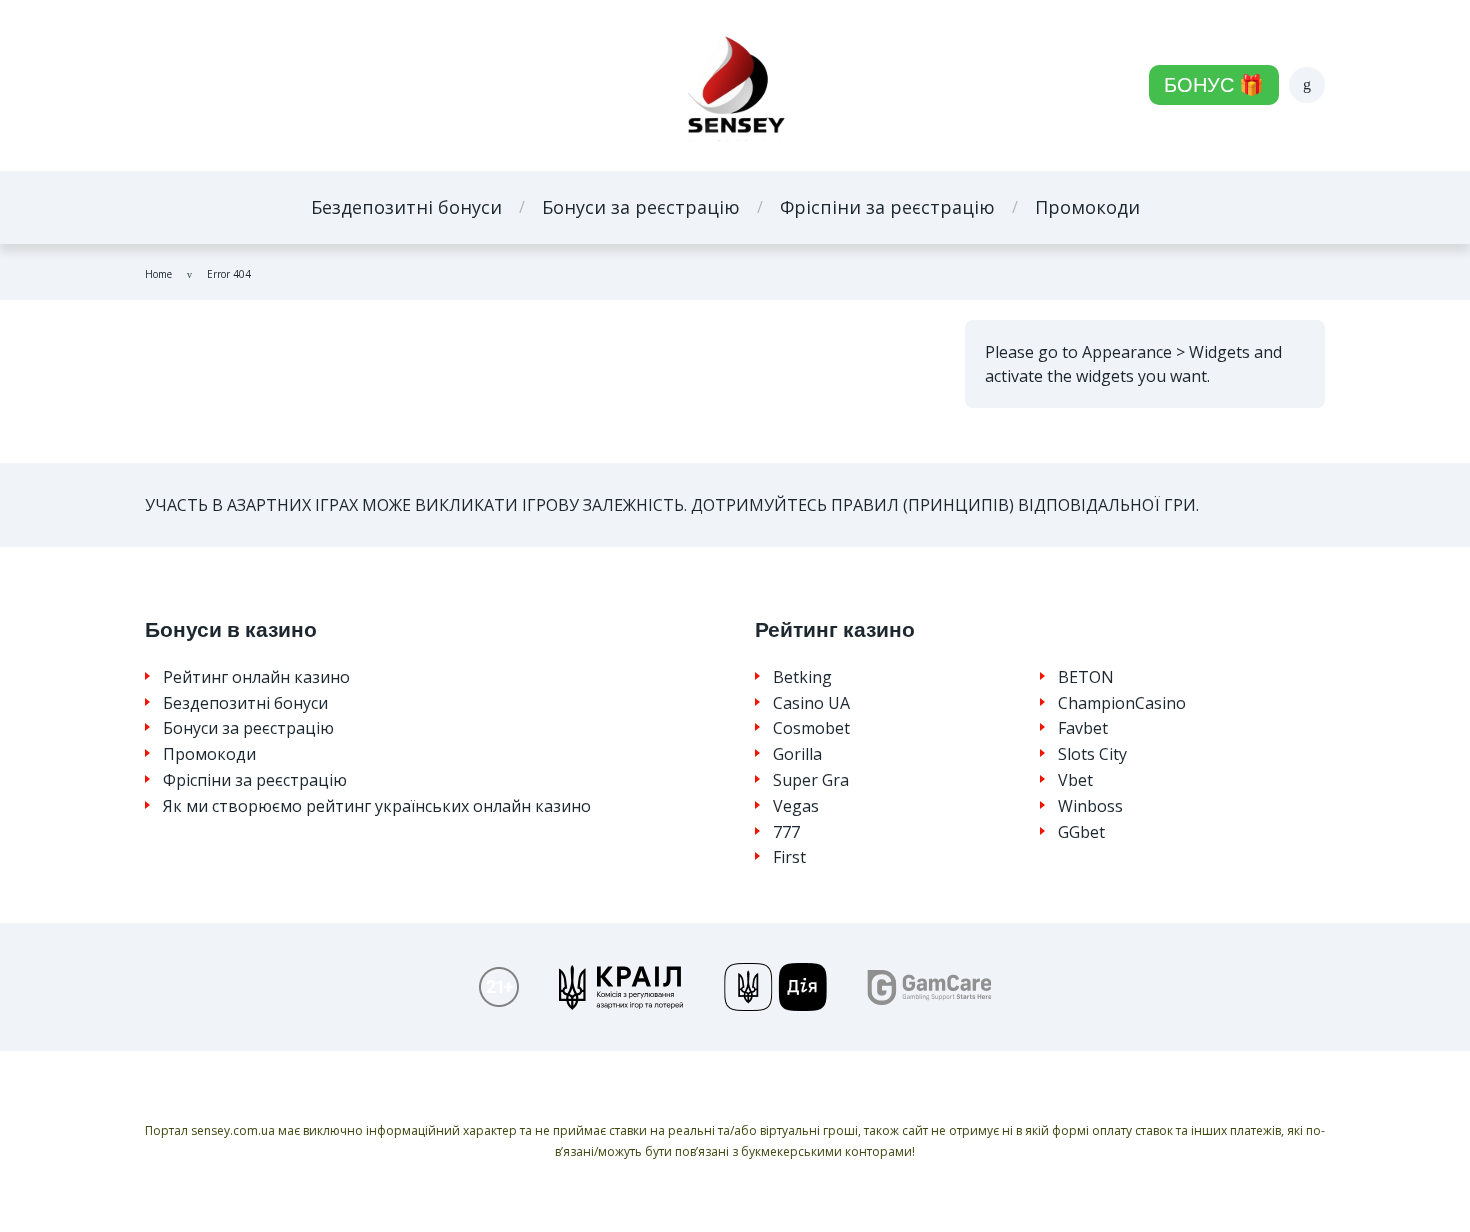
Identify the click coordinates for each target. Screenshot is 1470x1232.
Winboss (1090, 806)
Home (158, 274)
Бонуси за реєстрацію (641, 207)
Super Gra (811, 780)
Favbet (1083, 728)
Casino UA (811, 703)
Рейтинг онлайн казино (256, 677)
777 (786, 832)
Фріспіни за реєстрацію (887, 207)
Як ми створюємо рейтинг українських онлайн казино (377, 806)
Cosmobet (811, 728)
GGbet (1081, 832)
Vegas (796, 806)
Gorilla (797, 754)
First (789, 857)
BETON (1086, 677)
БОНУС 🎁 (1214, 85)
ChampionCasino (1122, 703)
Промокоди (1087, 207)
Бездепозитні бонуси (406, 207)
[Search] (1307, 85)
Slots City (1092, 754)
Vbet (1075, 780)
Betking (802, 677)
